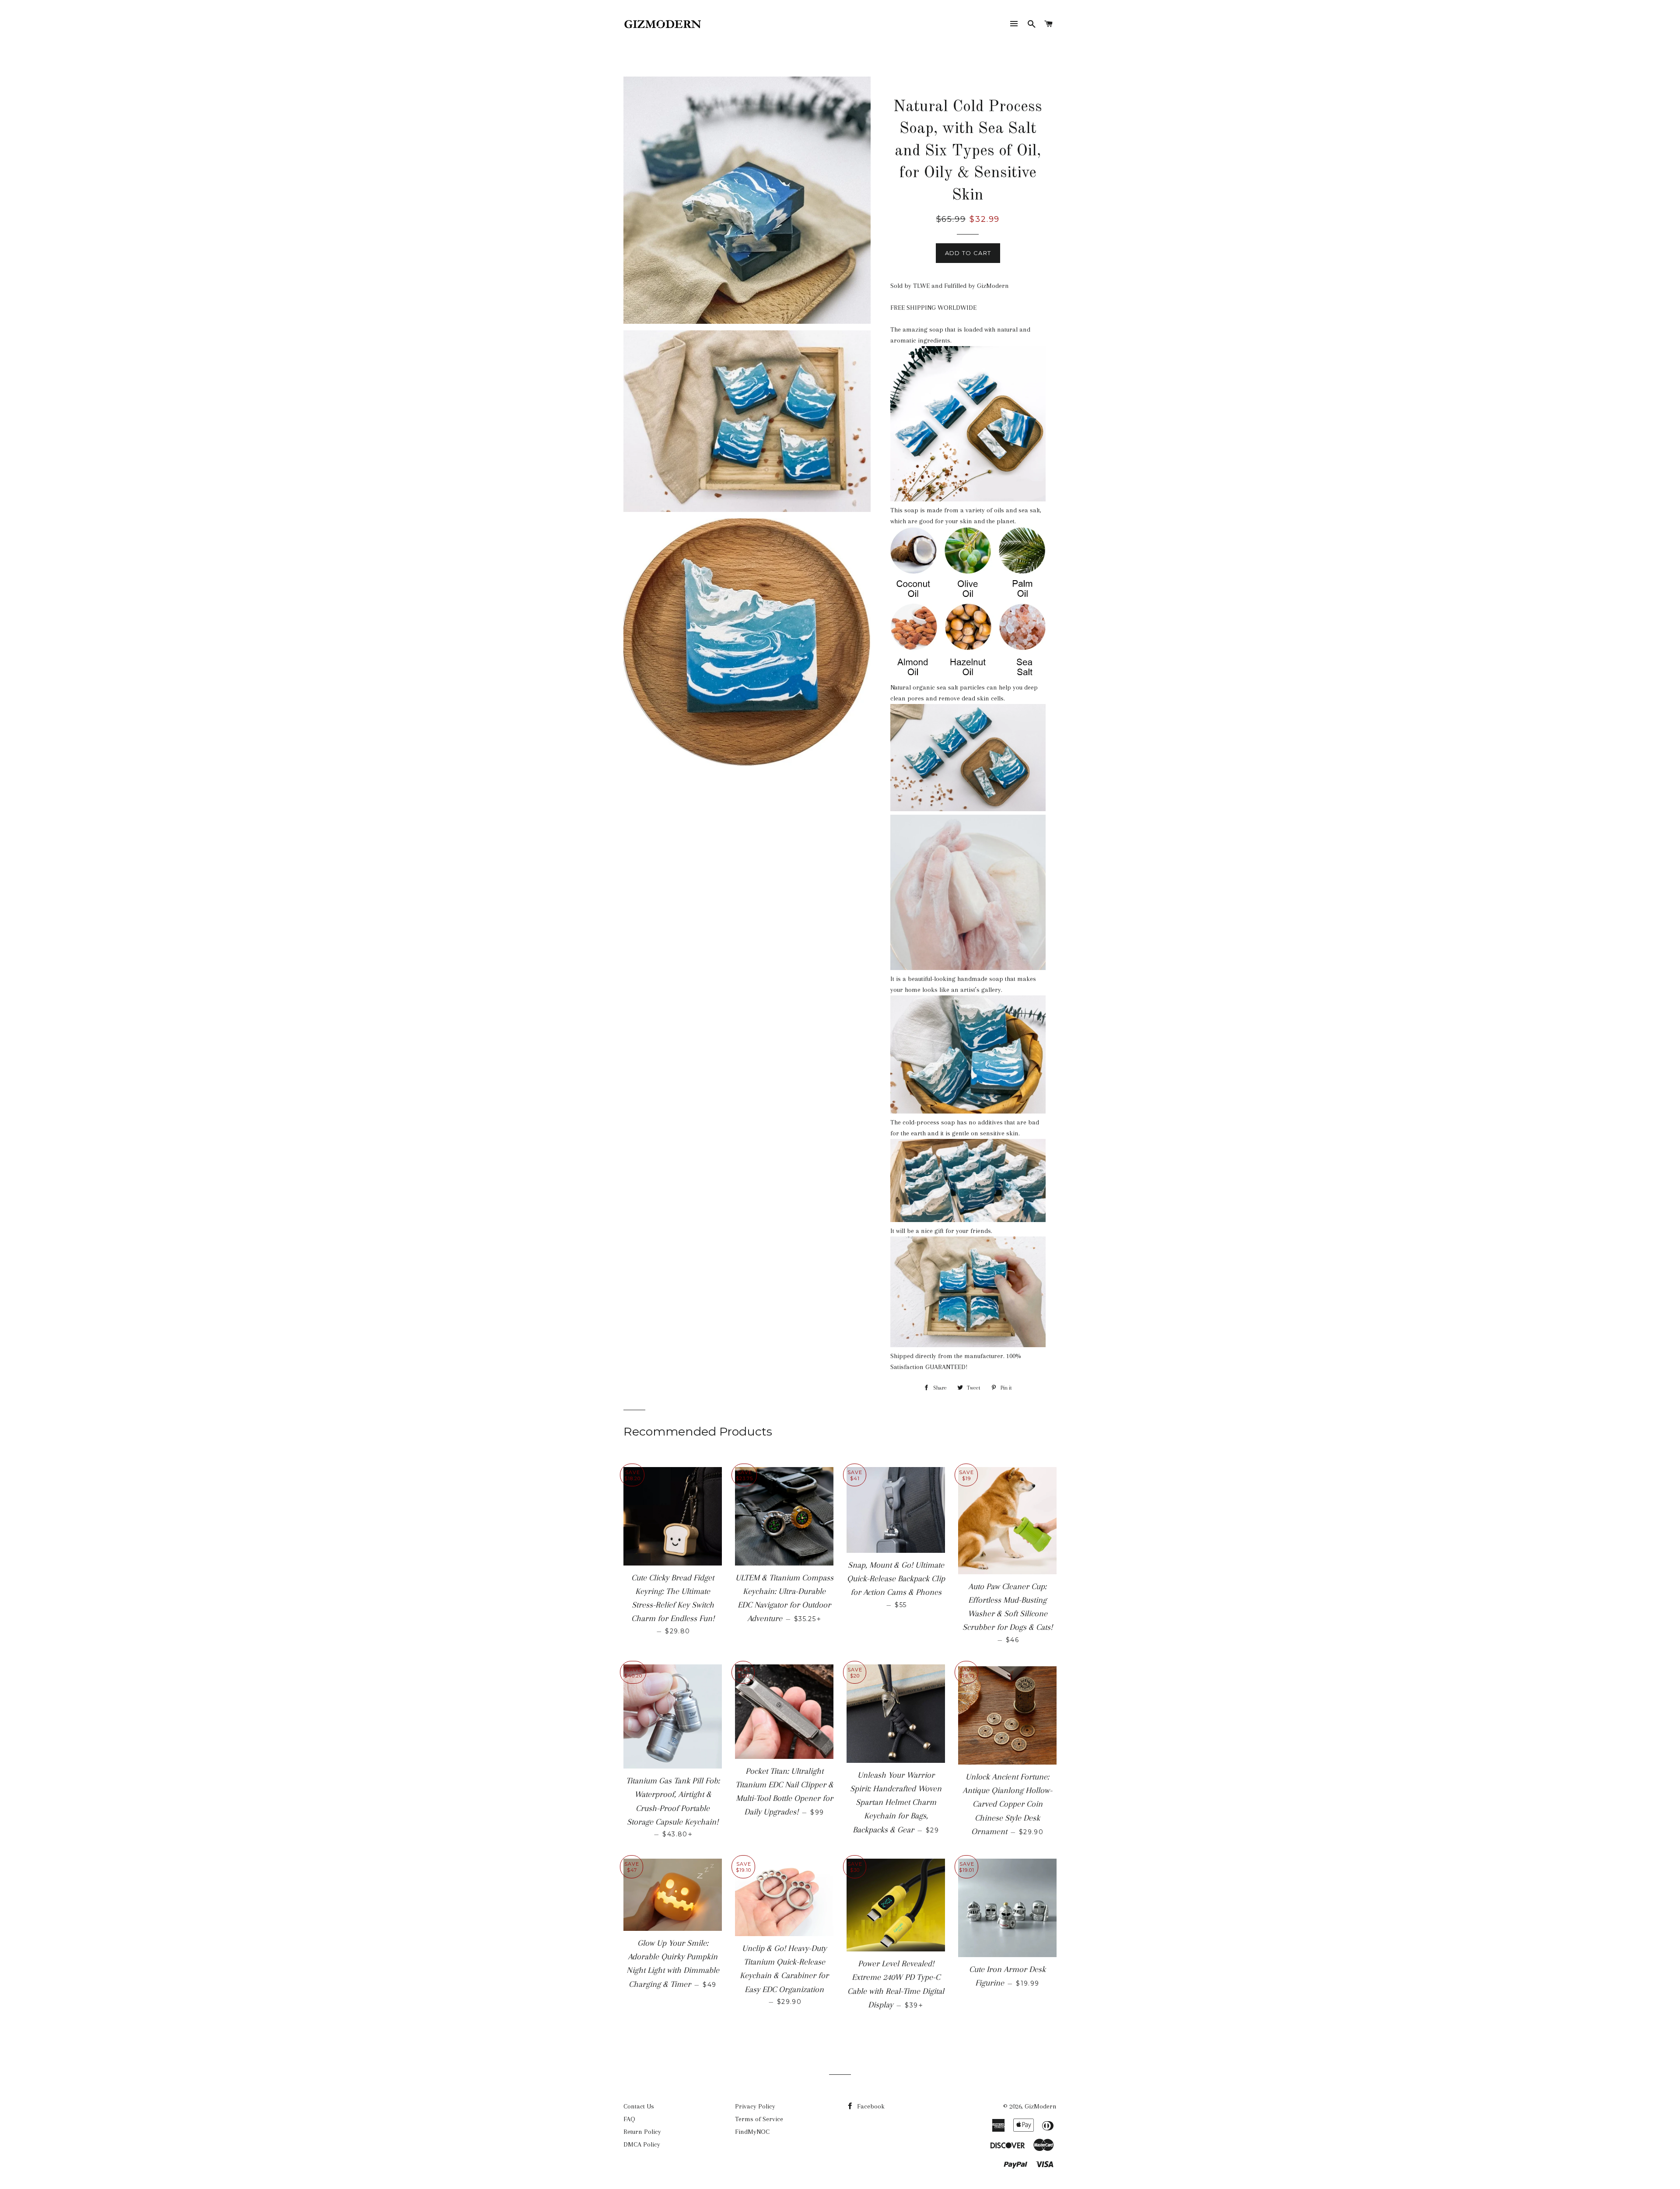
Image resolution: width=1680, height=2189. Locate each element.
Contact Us (639, 2106)
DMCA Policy (642, 2144)
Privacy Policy (755, 2106)
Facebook (870, 2106)
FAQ (629, 2119)
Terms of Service (759, 2119)
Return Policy (642, 2132)
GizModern (1041, 2106)
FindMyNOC (752, 2132)
